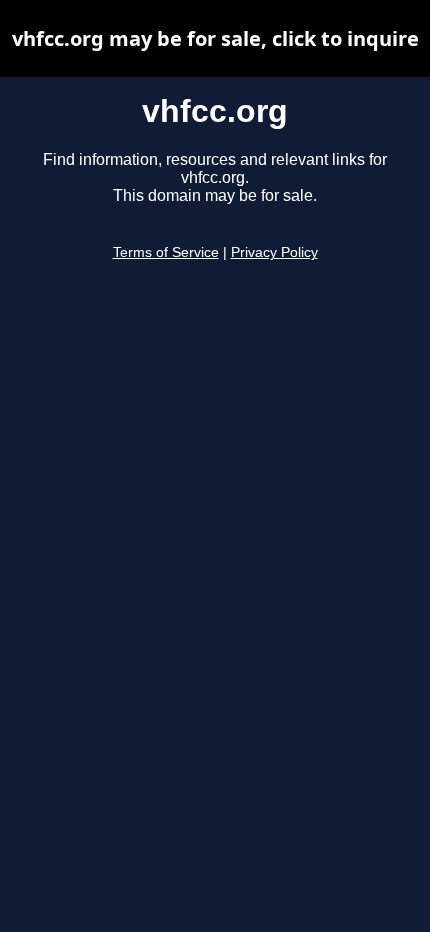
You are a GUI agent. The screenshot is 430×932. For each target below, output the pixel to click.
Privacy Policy (274, 252)
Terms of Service (166, 252)
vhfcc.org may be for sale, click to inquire (215, 38)
